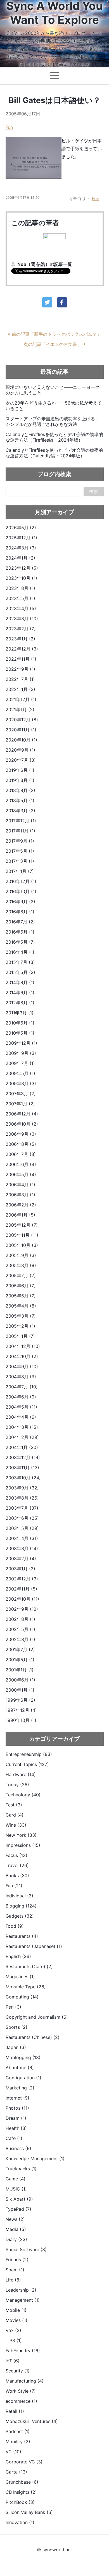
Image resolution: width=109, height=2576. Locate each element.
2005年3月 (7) (21, 1316)
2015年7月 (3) (20, 962)
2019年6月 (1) (20, 770)
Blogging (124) (21, 1906)
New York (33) (21, 1835)
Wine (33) (16, 1825)
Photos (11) (17, 2108)
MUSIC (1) (16, 2189)
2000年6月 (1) (20, 1680)
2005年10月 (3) (22, 1245)
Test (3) (14, 1805)
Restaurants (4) (22, 1936)
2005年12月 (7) (22, 1225)
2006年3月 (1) (20, 1195)
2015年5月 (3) (20, 972)
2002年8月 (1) (20, 1619)
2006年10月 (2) (22, 1124)
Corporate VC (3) (24, 2462)
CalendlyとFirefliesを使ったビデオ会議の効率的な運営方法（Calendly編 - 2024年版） (54, 453)
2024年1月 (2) (20, 558)
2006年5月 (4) (21, 1174)
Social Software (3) (26, 2249)
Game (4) (16, 2179)
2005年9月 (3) (21, 1255)
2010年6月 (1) (20, 1023)
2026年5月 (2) (21, 528)
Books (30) (17, 1875)
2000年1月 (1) (20, 1690)
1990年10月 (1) (21, 1720)
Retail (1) (15, 2411)
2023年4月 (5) (21, 608)
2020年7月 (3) (21, 760)
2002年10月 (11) (22, 1599)
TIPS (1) (14, 2340)
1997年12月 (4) (21, 1710)
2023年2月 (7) (21, 629)
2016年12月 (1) (21, 881)
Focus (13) (16, 1855)
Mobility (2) (18, 2442)
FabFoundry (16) (23, 2351)
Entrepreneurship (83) (29, 1754)
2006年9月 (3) (21, 1134)
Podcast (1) (18, 2431)
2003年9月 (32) (22, 1488)
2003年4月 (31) (22, 1538)
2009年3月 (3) (21, 1083)
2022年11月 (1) (21, 659)
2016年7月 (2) (20, 922)
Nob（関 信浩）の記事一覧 (45, 264)
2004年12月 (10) (23, 1346)
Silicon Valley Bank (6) (29, 2512)
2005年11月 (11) (22, 1235)
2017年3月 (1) (20, 861)
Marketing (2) (20, 2088)
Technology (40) (23, 1795)
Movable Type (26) (26, 1987)
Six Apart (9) (19, 2199)
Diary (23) (16, 2239)
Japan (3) (16, 2047)
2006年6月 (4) (21, 1164)
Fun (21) (14, 1886)
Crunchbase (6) (22, 2482)
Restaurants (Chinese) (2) (33, 2037)
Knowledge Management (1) (35, 2159)
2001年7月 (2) (20, 1649)
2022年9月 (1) (20, 669)
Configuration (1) (23, 2078)
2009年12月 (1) (21, 1043)
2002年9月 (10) (22, 1609)
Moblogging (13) (23, 2057)
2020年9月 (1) (20, 750)
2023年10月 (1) (21, 578)
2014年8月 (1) (20, 982)
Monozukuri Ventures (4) (32, 2421)
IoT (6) (13, 2361)
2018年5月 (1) (20, 800)
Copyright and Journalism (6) (37, 2017)
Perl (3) (13, 2007)
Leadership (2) (21, 2290)
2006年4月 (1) (20, 1185)
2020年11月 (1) (21, 730)
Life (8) (13, 2280)
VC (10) (13, 2452)
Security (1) (18, 2371)
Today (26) (17, 1785)
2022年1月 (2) (20, 689)
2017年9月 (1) (20, 841)
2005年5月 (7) (21, 1296)
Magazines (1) (20, 1977)
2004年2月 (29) (22, 1437)
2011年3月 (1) (20, 1013)
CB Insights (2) (21, 2492)
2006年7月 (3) (21, 1154)
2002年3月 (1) (20, 1639)
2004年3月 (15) (22, 1427)
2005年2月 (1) (20, 1326)
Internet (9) (17, 2098)
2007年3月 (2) (21, 1094)
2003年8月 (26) (22, 1498)
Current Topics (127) (27, 1764)
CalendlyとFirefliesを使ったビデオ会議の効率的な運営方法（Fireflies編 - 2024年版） (54, 437)
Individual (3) (19, 1896)
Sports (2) (16, 2027)
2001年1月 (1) (20, 1670)
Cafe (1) (14, 2138)
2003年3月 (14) (22, 1548)
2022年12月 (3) (22, 649)
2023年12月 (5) (22, 568)
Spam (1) (15, 2270)
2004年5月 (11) (21, 1407)
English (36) (18, 1956)
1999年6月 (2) (20, 1700)
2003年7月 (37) (22, 1508)
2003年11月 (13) (22, 1468)
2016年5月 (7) (20, 942)
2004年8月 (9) (21, 1377)
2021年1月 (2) (20, 709)
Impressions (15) (23, 1845)
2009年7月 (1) (20, 1063)
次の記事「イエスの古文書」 (53, 344)
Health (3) (16, 2128)
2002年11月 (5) (21, 1589)
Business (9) (18, 2148)
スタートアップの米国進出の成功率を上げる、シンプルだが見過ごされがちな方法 (53, 421)
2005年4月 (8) (21, 1306)
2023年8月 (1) (20, 588)
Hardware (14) (21, 1774)
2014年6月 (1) (20, 992)
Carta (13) (16, 2472)
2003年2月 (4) (21, 1559)
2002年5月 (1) (20, 1629)
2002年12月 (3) (22, 1579)
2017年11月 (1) (20, 831)
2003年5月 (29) (22, 1528)
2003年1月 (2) (20, 1569)
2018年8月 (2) (20, 790)
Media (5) (16, 2229)
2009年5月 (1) (20, 1073)
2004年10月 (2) (22, 1356)
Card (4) (15, 1815)
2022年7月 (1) (20, 679)
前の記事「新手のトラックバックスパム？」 (56, 334)
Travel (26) (17, 1865)
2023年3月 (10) (22, 619)
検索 (94, 491)
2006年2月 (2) (21, 1205)
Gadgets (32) (20, 1916)
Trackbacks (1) (21, 2169)
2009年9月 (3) (21, 1053)
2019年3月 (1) (20, 780)
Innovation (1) (20, 2522)
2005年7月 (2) (21, 1276)
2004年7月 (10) (22, 1387)
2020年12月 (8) (22, 720)
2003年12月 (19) (23, 1457)
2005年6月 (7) (21, 1286)
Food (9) (15, 1926)
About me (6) (20, 2068)
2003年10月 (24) (23, 1478)
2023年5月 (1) (20, 598)
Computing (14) (22, 1997)
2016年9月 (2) (20, 902)
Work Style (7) (21, 2391)
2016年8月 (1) (20, 912)
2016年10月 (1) (21, 891)
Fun (9, 127)
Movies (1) (16, 2320)
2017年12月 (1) (21, 821)
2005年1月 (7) (20, 1336)
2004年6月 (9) (21, 1397)
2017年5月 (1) (20, 851)
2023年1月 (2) (20, 639)
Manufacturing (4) (25, 2381)
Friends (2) (17, 2260)
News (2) (15, 2219)
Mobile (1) (16, 2310)
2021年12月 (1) (21, 699)
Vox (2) (13, 2330)
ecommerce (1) (21, 2401)
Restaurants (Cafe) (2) (29, 1966)
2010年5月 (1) (20, 1033)
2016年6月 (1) (20, 932)
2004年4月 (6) (21, 1417)
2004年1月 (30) (22, 1447)
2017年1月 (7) (20, 871)
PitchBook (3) (20, 2502)
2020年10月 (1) (21, 740)
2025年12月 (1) (21, 538)
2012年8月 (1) (20, 1003)
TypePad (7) (18, 2209)
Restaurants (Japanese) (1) (34, 1946)
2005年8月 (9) (21, 1265)
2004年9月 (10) (22, 1366)
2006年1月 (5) (20, 1215)
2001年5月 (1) (20, 1660)
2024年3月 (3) (21, 548)
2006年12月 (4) (22, 1114)
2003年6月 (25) (22, 1518)
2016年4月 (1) (20, 952)
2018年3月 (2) (20, 811)
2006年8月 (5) (21, 1144)
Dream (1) (16, 2118)
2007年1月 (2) (20, 1104)
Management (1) (23, 2300)
